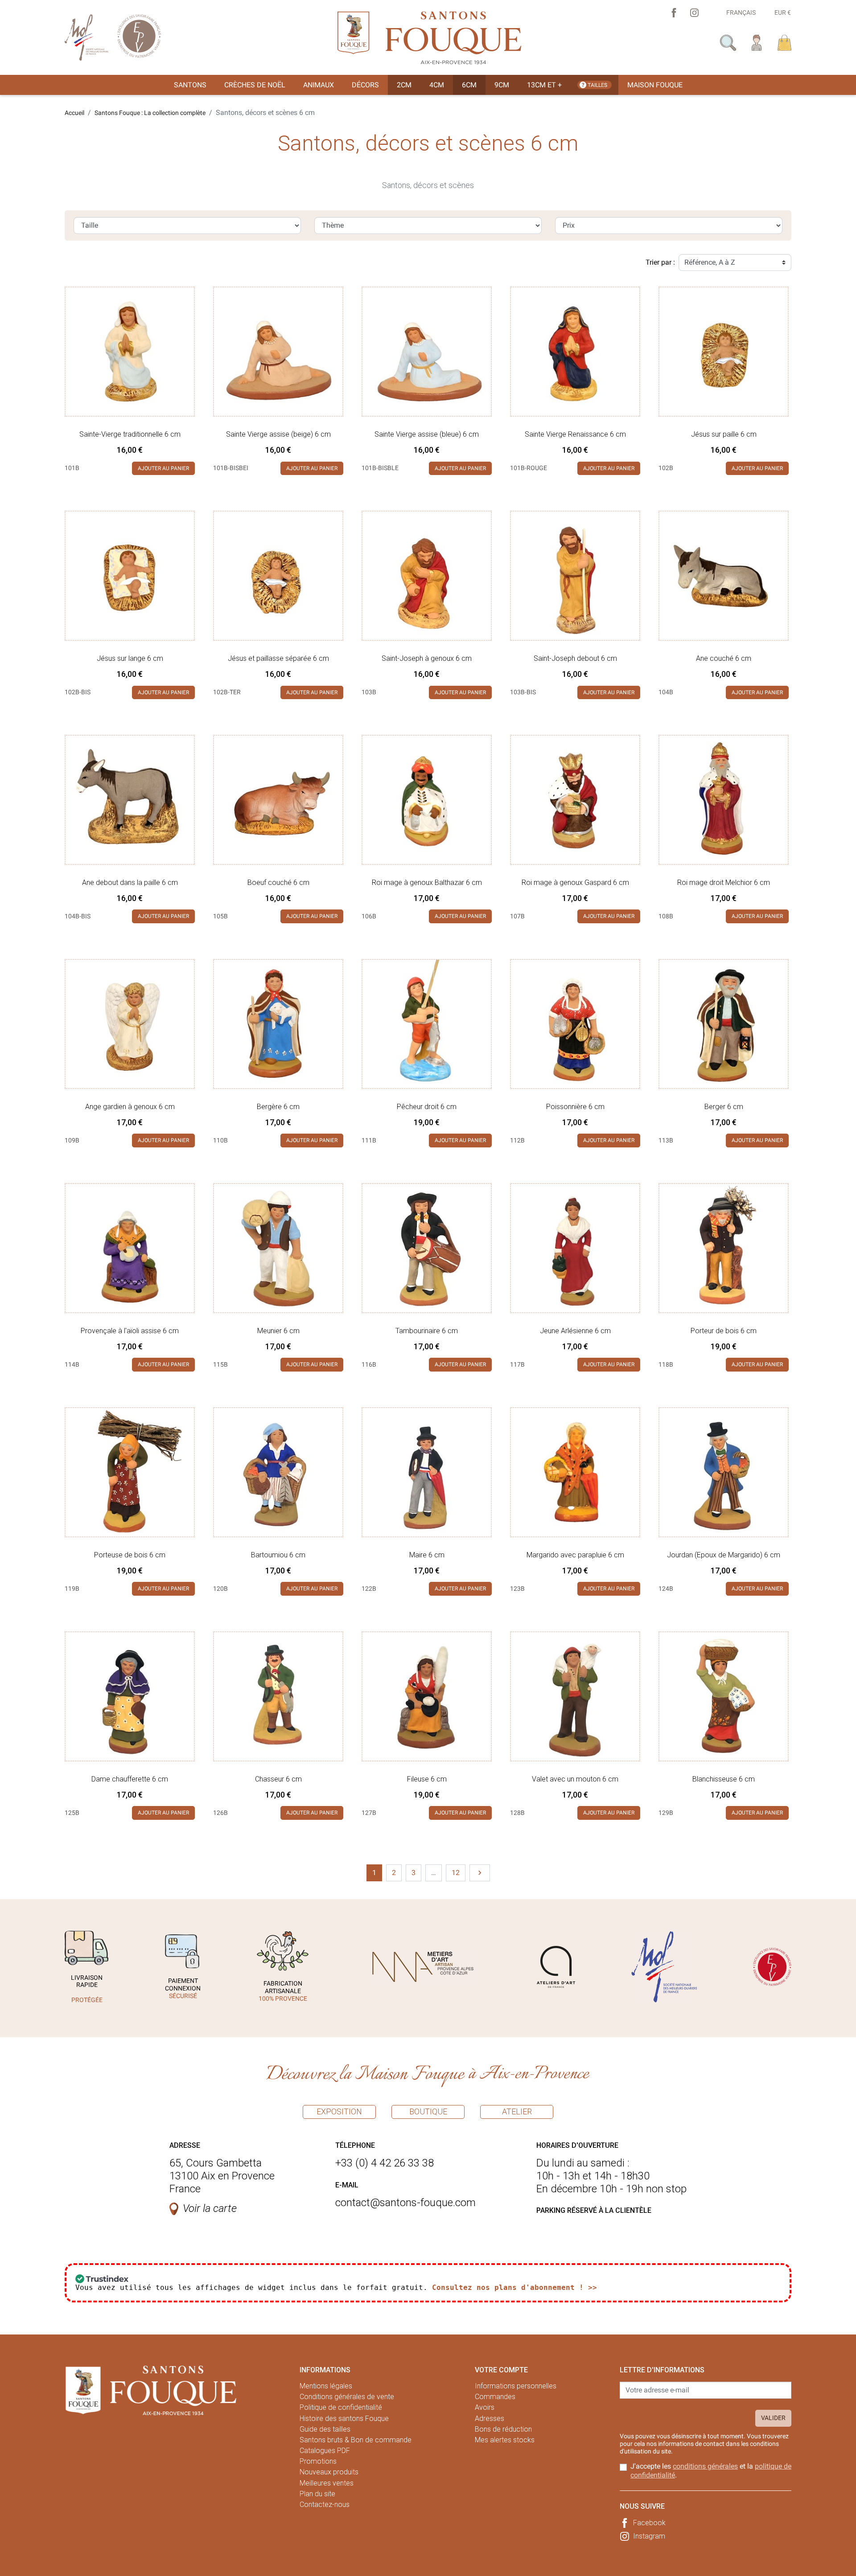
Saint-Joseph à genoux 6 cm (427, 658)
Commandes (495, 2397)
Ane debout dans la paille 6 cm (130, 883)
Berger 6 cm (724, 1107)
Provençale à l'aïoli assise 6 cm (130, 1331)
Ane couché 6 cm (724, 658)
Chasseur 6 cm (278, 1779)
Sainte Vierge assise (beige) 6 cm (278, 434)
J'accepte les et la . (711, 2470)
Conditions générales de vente (347, 2397)
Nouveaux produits (329, 2472)
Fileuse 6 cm (427, 1779)
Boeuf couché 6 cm (278, 883)
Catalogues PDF (325, 2451)
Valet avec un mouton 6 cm (575, 1779)
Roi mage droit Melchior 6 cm (724, 883)
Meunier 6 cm (278, 1331)
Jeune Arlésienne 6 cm (575, 1331)
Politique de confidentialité (341, 2407)
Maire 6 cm (427, 1555)
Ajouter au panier (163, 468)
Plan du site (317, 2494)
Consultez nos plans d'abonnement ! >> (514, 2287)
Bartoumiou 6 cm (278, 1555)
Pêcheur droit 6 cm (427, 1107)
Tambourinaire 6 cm (427, 1331)
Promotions (318, 2461)
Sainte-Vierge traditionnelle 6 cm (130, 434)
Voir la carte (210, 2208)
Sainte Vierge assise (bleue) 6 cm (427, 434)
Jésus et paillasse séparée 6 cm (278, 658)
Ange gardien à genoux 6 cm (130, 1107)
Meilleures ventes (327, 2483)
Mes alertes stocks (505, 2440)
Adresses (490, 2418)
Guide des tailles (325, 2429)
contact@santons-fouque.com (405, 2203)
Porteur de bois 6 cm (724, 1331)
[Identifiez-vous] (757, 42)
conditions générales (705, 2466)
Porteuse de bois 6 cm (130, 1555)
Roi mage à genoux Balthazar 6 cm (427, 883)
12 (456, 1873)
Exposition (339, 2111)
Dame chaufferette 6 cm (130, 1779)
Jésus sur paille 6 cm (724, 434)
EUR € (783, 12)
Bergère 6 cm (278, 1107)
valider (773, 2418)
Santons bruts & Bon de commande (356, 2440)
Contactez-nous (325, 2504)
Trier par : (660, 262)
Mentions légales (326, 2386)
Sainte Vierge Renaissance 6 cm (575, 434)
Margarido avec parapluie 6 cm (575, 1555)
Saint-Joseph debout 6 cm (575, 658)
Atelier (517, 2111)
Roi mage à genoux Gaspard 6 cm (575, 883)
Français (741, 12)
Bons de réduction (503, 2429)
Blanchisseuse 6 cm (724, 1779)
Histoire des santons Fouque (344, 2418)
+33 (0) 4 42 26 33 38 (385, 2163)
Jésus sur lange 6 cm (130, 658)
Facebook (649, 2523)
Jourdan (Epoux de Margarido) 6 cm (724, 1555)
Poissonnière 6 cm (575, 1107)
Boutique (428, 2111)
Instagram (649, 2536)
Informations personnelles (516, 2386)
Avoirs (485, 2407)
